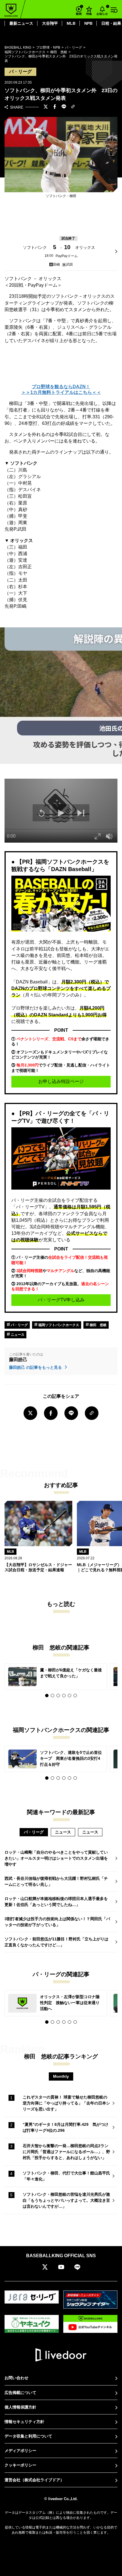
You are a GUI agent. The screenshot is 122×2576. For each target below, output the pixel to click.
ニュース (17, 1335)
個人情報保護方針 (20, 2407)
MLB (71, 23)
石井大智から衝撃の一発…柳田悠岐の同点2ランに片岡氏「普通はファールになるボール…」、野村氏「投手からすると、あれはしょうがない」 (66, 2152)
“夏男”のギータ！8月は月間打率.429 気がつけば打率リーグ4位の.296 (66, 2127)
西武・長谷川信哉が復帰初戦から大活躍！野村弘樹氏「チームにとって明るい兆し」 (56, 1881)
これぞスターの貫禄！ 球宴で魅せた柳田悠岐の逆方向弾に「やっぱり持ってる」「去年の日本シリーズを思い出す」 (66, 2103)
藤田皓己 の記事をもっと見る (36, 1367)
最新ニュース (21, 23)
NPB (88, 23)
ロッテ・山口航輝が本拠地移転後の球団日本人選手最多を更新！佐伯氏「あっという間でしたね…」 (56, 1902)
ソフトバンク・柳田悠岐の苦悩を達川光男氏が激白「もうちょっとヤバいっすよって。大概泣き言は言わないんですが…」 (66, 2200)
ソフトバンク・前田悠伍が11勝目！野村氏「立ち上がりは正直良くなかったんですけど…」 (56, 1942)
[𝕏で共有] (46, 107)
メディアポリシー (20, 2451)
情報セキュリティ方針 (24, 2422)
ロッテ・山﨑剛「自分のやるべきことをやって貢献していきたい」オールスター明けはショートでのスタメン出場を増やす (56, 1858)
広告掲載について (20, 2393)
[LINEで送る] (64, 107)
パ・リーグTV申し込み (61, 1300)
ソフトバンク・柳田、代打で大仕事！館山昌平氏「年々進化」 (66, 2176)
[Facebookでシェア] (55, 107)
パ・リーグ (19, 1325)
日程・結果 (111, 23)
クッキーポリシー (20, 2465)
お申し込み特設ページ (61, 1081)
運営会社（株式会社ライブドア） (34, 2480)
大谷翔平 (50, 23)
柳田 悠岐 (98, 1325)
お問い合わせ (16, 2378)
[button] (47, 1696)
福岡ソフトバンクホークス (58, 1325)
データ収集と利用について (28, 2436)
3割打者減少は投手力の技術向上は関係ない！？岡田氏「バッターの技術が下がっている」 (57, 1922)
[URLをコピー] (73, 107)
